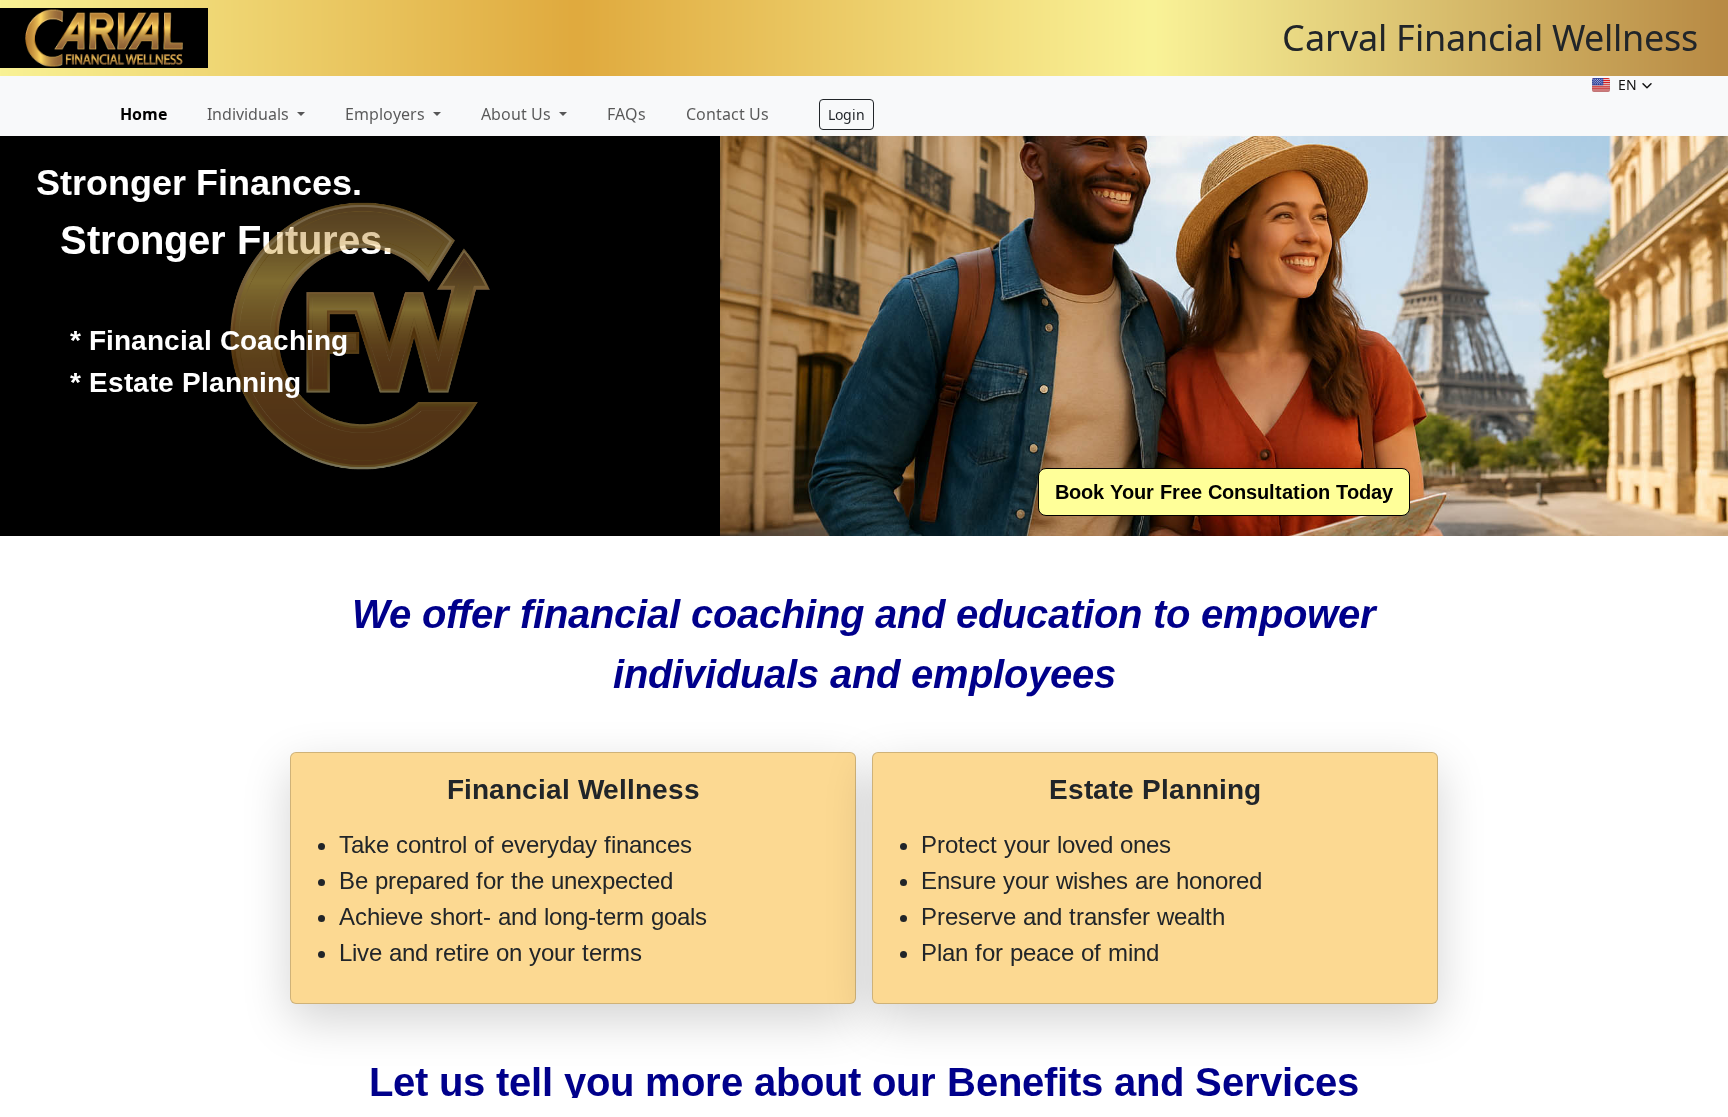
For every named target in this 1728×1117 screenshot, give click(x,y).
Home (143, 114)
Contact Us (727, 114)
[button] (1622, 85)
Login (846, 114)
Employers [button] (387, 114)
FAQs (626, 114)
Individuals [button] (250, 114)
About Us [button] (518, 114)
